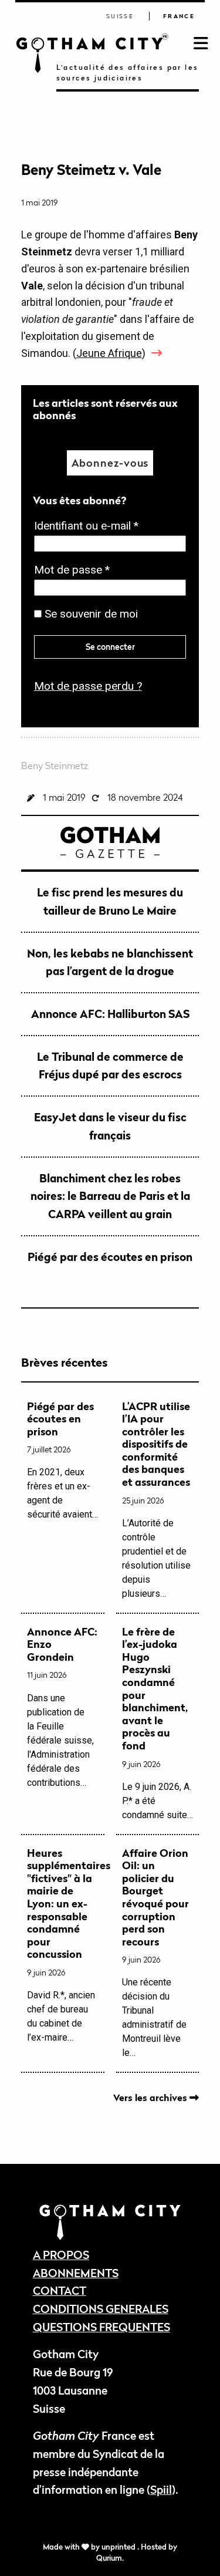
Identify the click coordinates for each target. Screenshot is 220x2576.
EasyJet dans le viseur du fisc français (110, 1126)
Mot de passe (75, 571)
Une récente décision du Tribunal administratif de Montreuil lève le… (155, 1953)
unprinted (119, 2547)
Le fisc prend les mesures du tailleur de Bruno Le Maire (110, 901)
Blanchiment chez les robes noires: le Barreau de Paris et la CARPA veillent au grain (110, 1196)
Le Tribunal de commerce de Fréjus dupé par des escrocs (110, 1066)
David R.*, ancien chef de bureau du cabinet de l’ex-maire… (63, 1945)
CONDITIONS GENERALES (101, 2309)
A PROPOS (61, 2255)
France (179, 16)
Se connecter (110, 647)
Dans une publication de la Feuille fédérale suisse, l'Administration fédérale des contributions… (62, 1707)
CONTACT (60, 2290)
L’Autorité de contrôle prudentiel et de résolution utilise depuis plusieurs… (156, 1500)
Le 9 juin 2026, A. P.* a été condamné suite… (158, 1723)
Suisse (120, 16)
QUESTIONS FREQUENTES (101, 2327)
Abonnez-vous (110, 463)
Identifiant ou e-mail (90, 527)
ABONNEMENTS (76, 2273)
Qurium (109, 2558)
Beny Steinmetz (55, 766)
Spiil (161, 2489)
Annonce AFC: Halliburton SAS (110, 1014)
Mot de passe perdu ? (88, 686)
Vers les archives (151, 2098)
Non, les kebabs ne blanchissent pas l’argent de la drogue (110, 962)
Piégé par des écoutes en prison (110, 1257)
